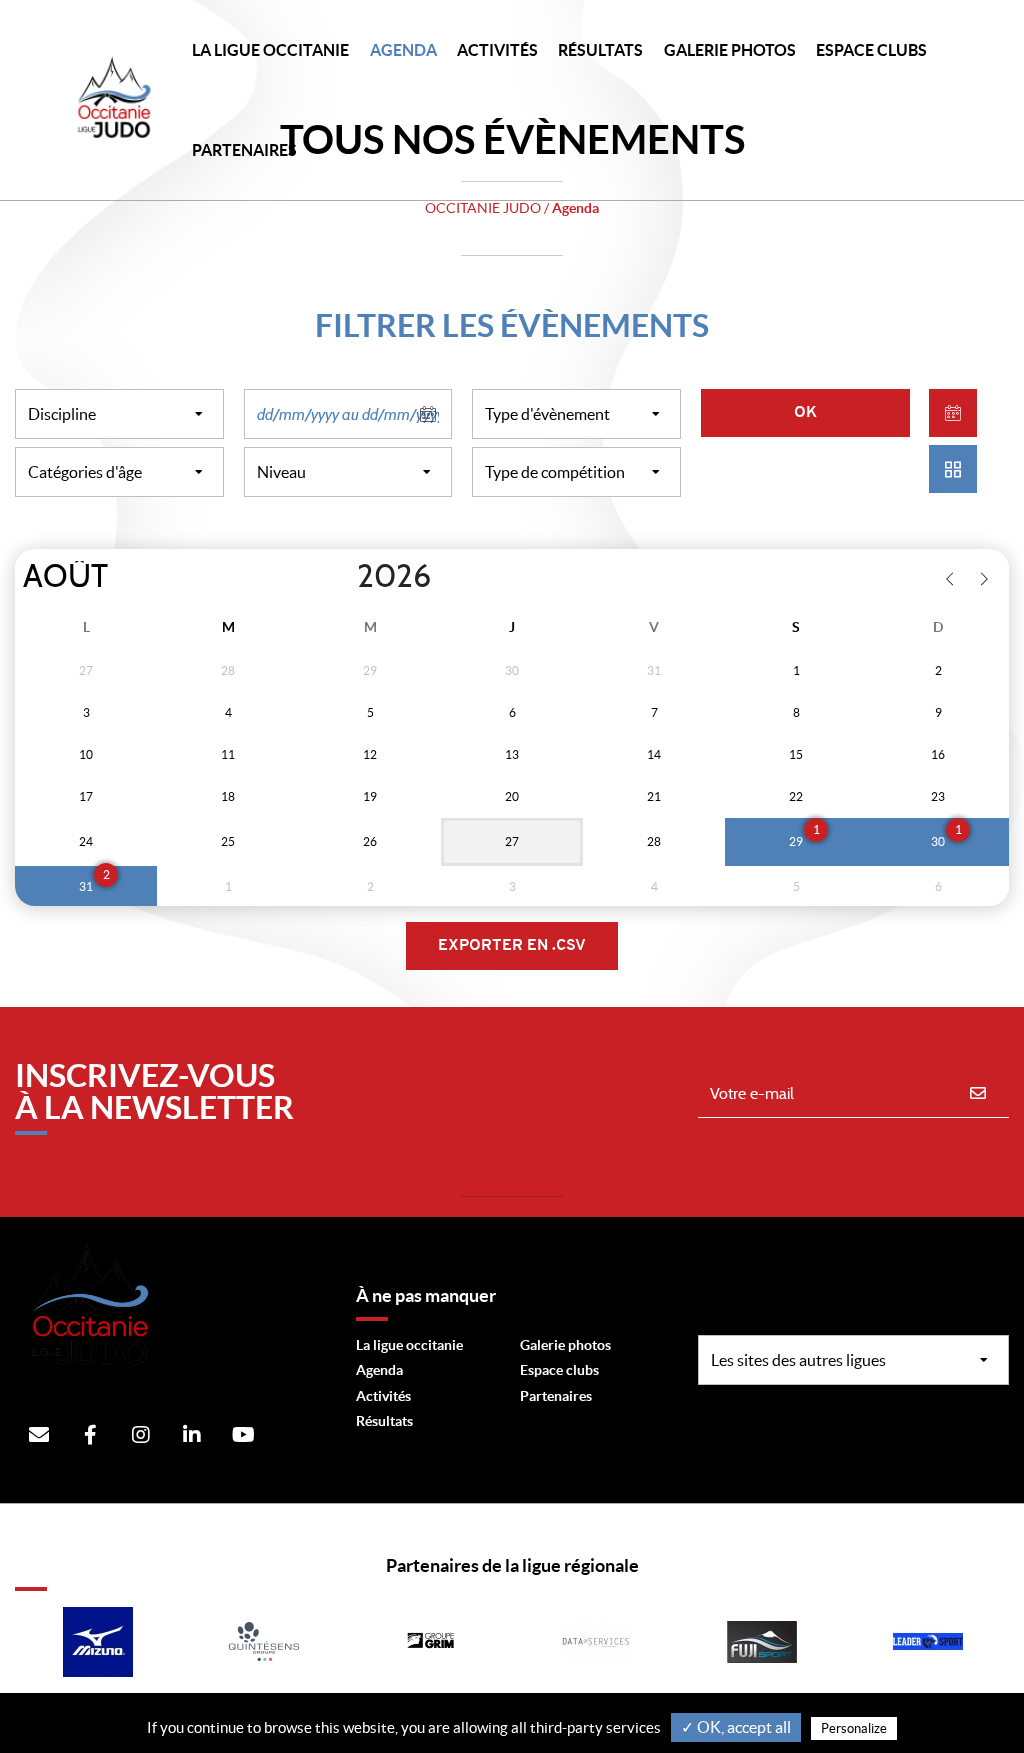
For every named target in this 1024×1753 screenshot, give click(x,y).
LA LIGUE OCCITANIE (270, 50)
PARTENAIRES (244, 150)
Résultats (600, 50)
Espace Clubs (871, 50)
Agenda (403, 50)
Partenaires (556, 1396)
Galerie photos (730, 50)
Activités (497, 50)
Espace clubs (559, 1370)
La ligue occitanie (409, 1345)
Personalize (854, 1728)
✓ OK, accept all (736, 1727)
